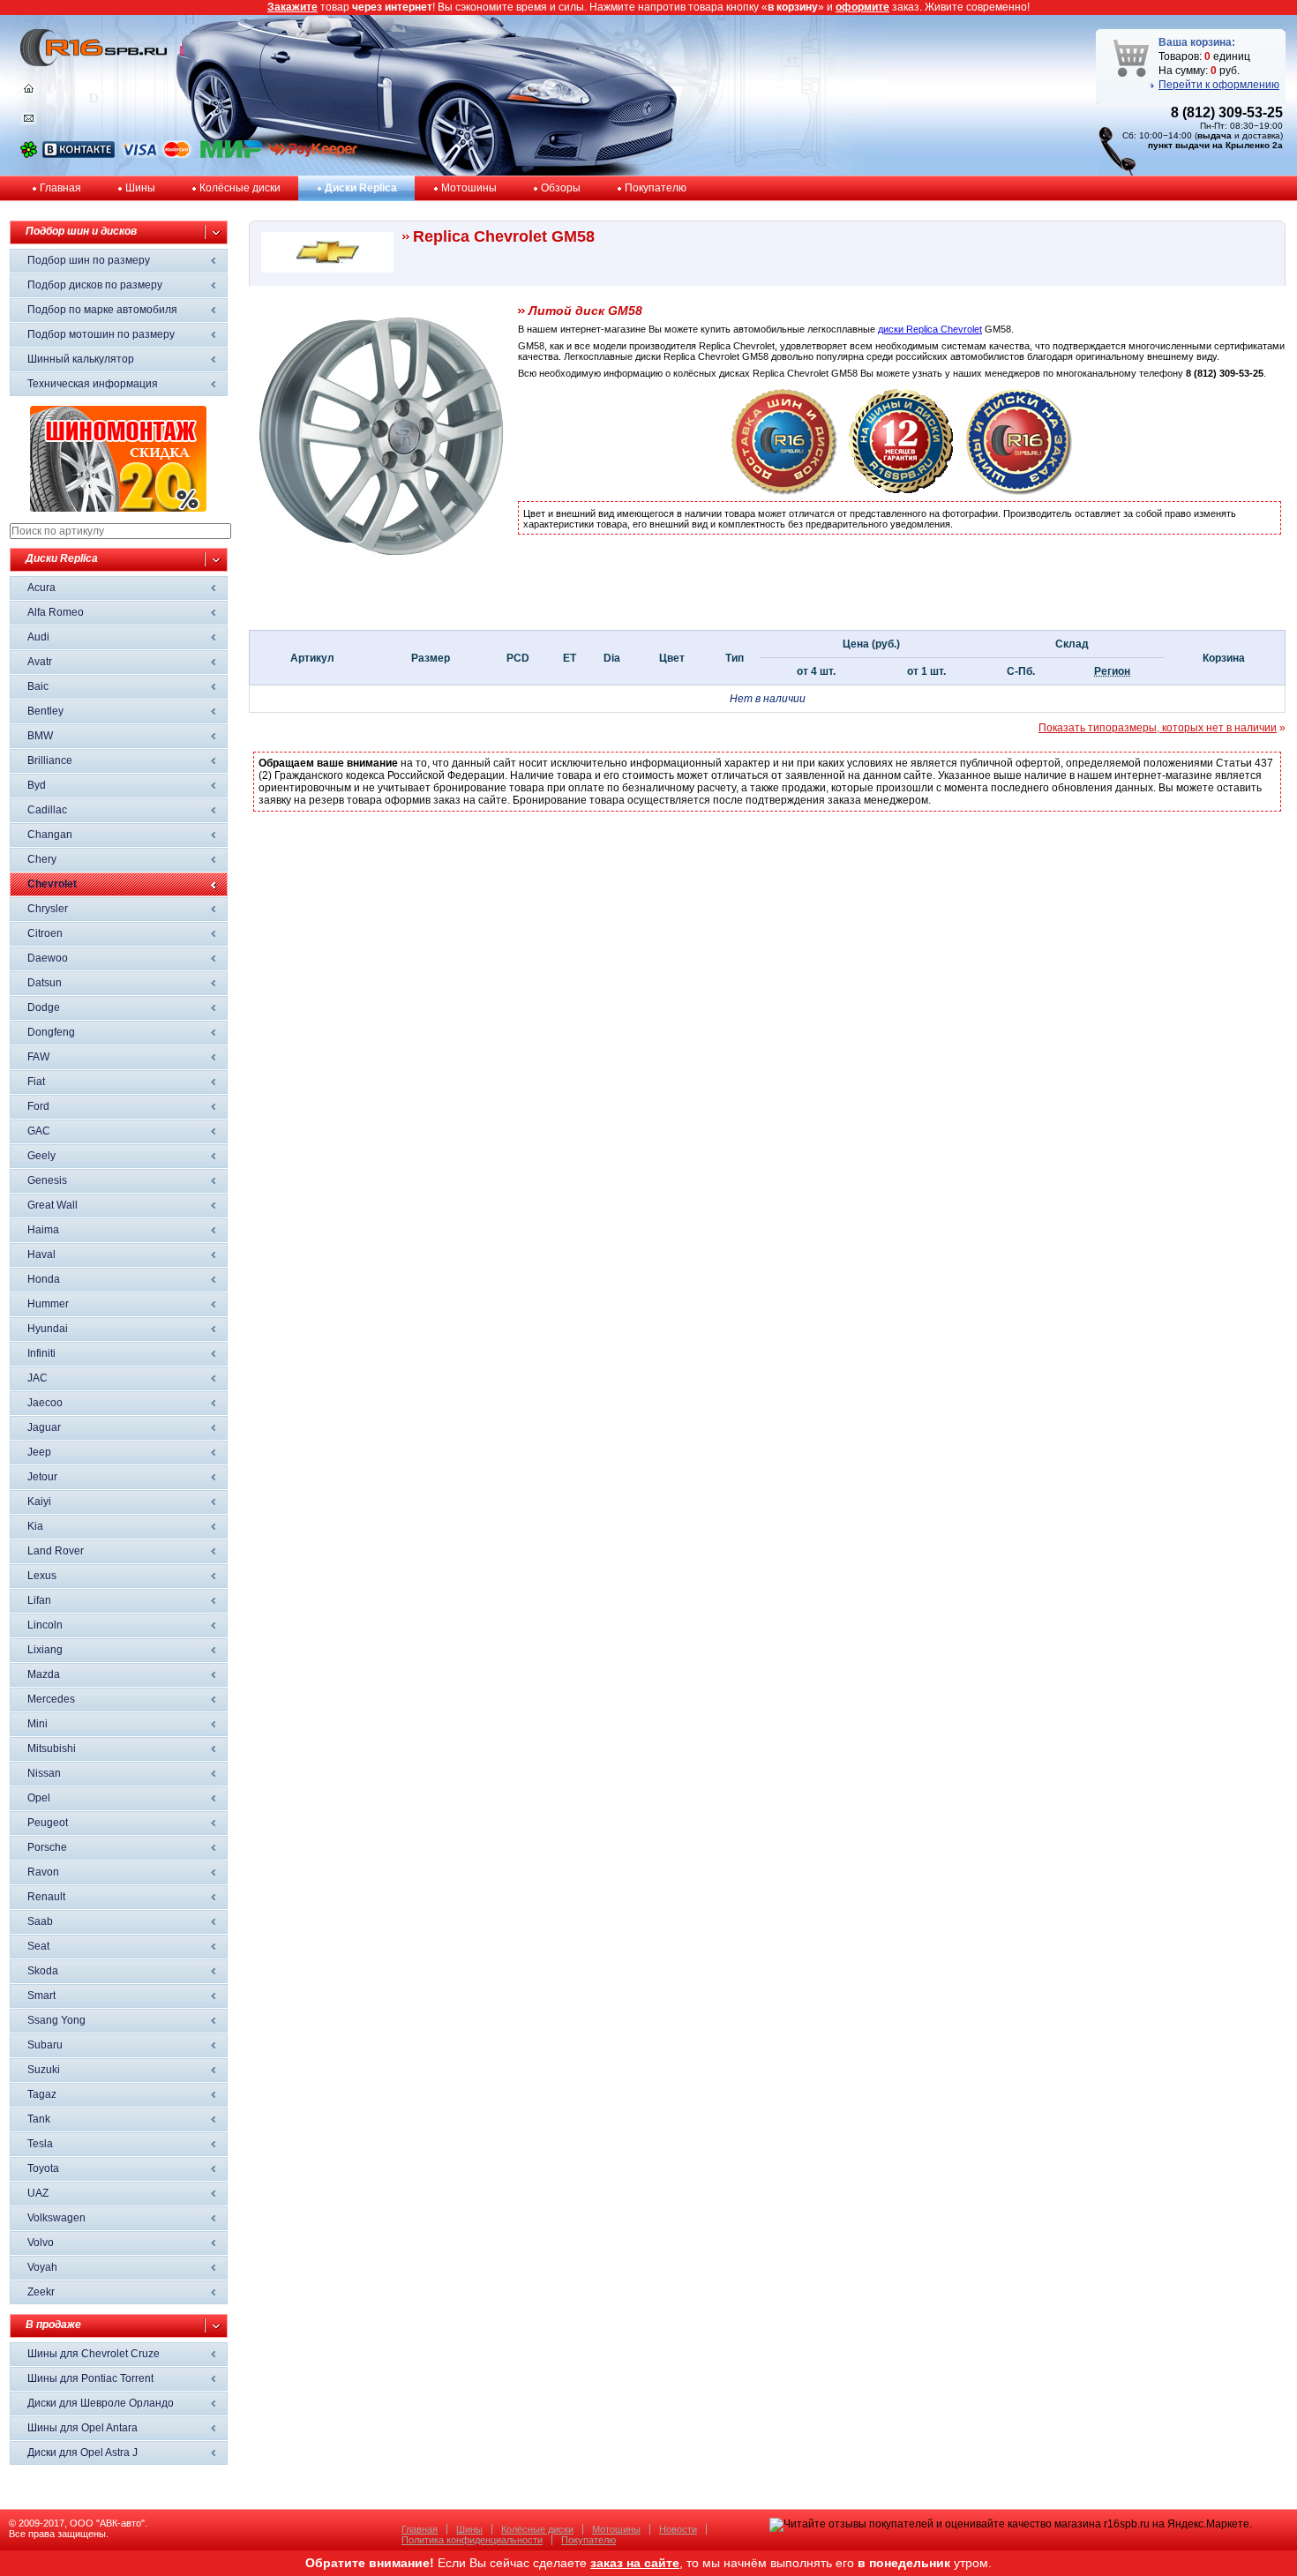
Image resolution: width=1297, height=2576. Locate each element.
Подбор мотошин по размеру (101, 334)
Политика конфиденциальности (472, 2540)
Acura (41, 588)
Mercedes (51, 1699)
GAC (39, 1131)
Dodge (44, 1007)
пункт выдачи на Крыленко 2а (1215, 145)
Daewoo (48, 958)
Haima (43, 1230)
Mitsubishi (52, 1749)
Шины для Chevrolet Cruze (94, 2354)
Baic (38, 686)
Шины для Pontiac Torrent (90, 2378)
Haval (41, 1254)
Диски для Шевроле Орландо (101, 2403)
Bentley (45, 711)
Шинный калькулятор (81, 359)
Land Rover (56, 1551)
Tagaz (42, 2094)
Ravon (43, 1872)
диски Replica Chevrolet (930, 329)
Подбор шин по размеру (89, 260)
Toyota (43, 2168)
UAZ (38, 2193)
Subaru (45, 2045)
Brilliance (50, 760)
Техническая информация (93, 384)
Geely (41, 1156)
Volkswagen (56, 2218)
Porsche (47, 1847)
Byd (37, 785)
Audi (38, 637)
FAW (38, 1057)
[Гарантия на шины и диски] (902, 491)
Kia (35, 1526)
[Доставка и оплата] (784, 491)
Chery (42, 859)
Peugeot (48, 1823)
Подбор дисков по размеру (95, 285)
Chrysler (48, 909)
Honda (44, 1279)
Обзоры (561, 188)
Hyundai (48, 1329)
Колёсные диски (240, 188)
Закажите (292, 7)
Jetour (42, 1477)
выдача (1215, 135)
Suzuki (44, 2070)
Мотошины (469, 188)
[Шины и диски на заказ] (1019, 491)
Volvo (41, 2243)
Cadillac (47, 810)
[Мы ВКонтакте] (79, 154)
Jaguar (44, 1427)
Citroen (45, 933)
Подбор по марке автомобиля (102, 310)
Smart (41, 1996)
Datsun (45, 983)
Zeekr (41, 2292)
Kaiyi (39, 1501)
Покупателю (656, 188)
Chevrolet (52, 884)
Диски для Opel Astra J (82, 2452)
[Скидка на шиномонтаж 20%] (118, 508)
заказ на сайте (635, 2563)
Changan (50, 835)
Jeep (39, 1452)
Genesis (47, 1180)
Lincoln (45, 1625)
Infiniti (41, 1353)
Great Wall (52, 1205)
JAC (37, 1378)
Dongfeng (51, 1032)
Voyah (42, 2267)
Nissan (44, 1773)
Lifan (39, 1600)
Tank (39, 2119)
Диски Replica (361, 188)
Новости (678, 2529)
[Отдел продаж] (29, 122)
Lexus (42, 1576)
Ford (38, 1106)
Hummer (48, 1304)
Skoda (43, 1971)
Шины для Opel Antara (82, 2428)
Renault (46, 1897)
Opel (39, 1798)
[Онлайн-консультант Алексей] (29, 154)
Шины (140, 188)
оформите (862, 7)
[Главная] (29, 93)
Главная (60, 188)
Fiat (36, 1082)
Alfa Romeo (56, 612)
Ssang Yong (56, 2020)
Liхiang (45, 1650)
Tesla (40, 2144)
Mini (37, 1724)
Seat (38, 1946)
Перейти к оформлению (1219, 85)
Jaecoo (45, 1403)
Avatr (40, 662)
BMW (40, 736)
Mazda (44, 1674)
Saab (40, 1921)
